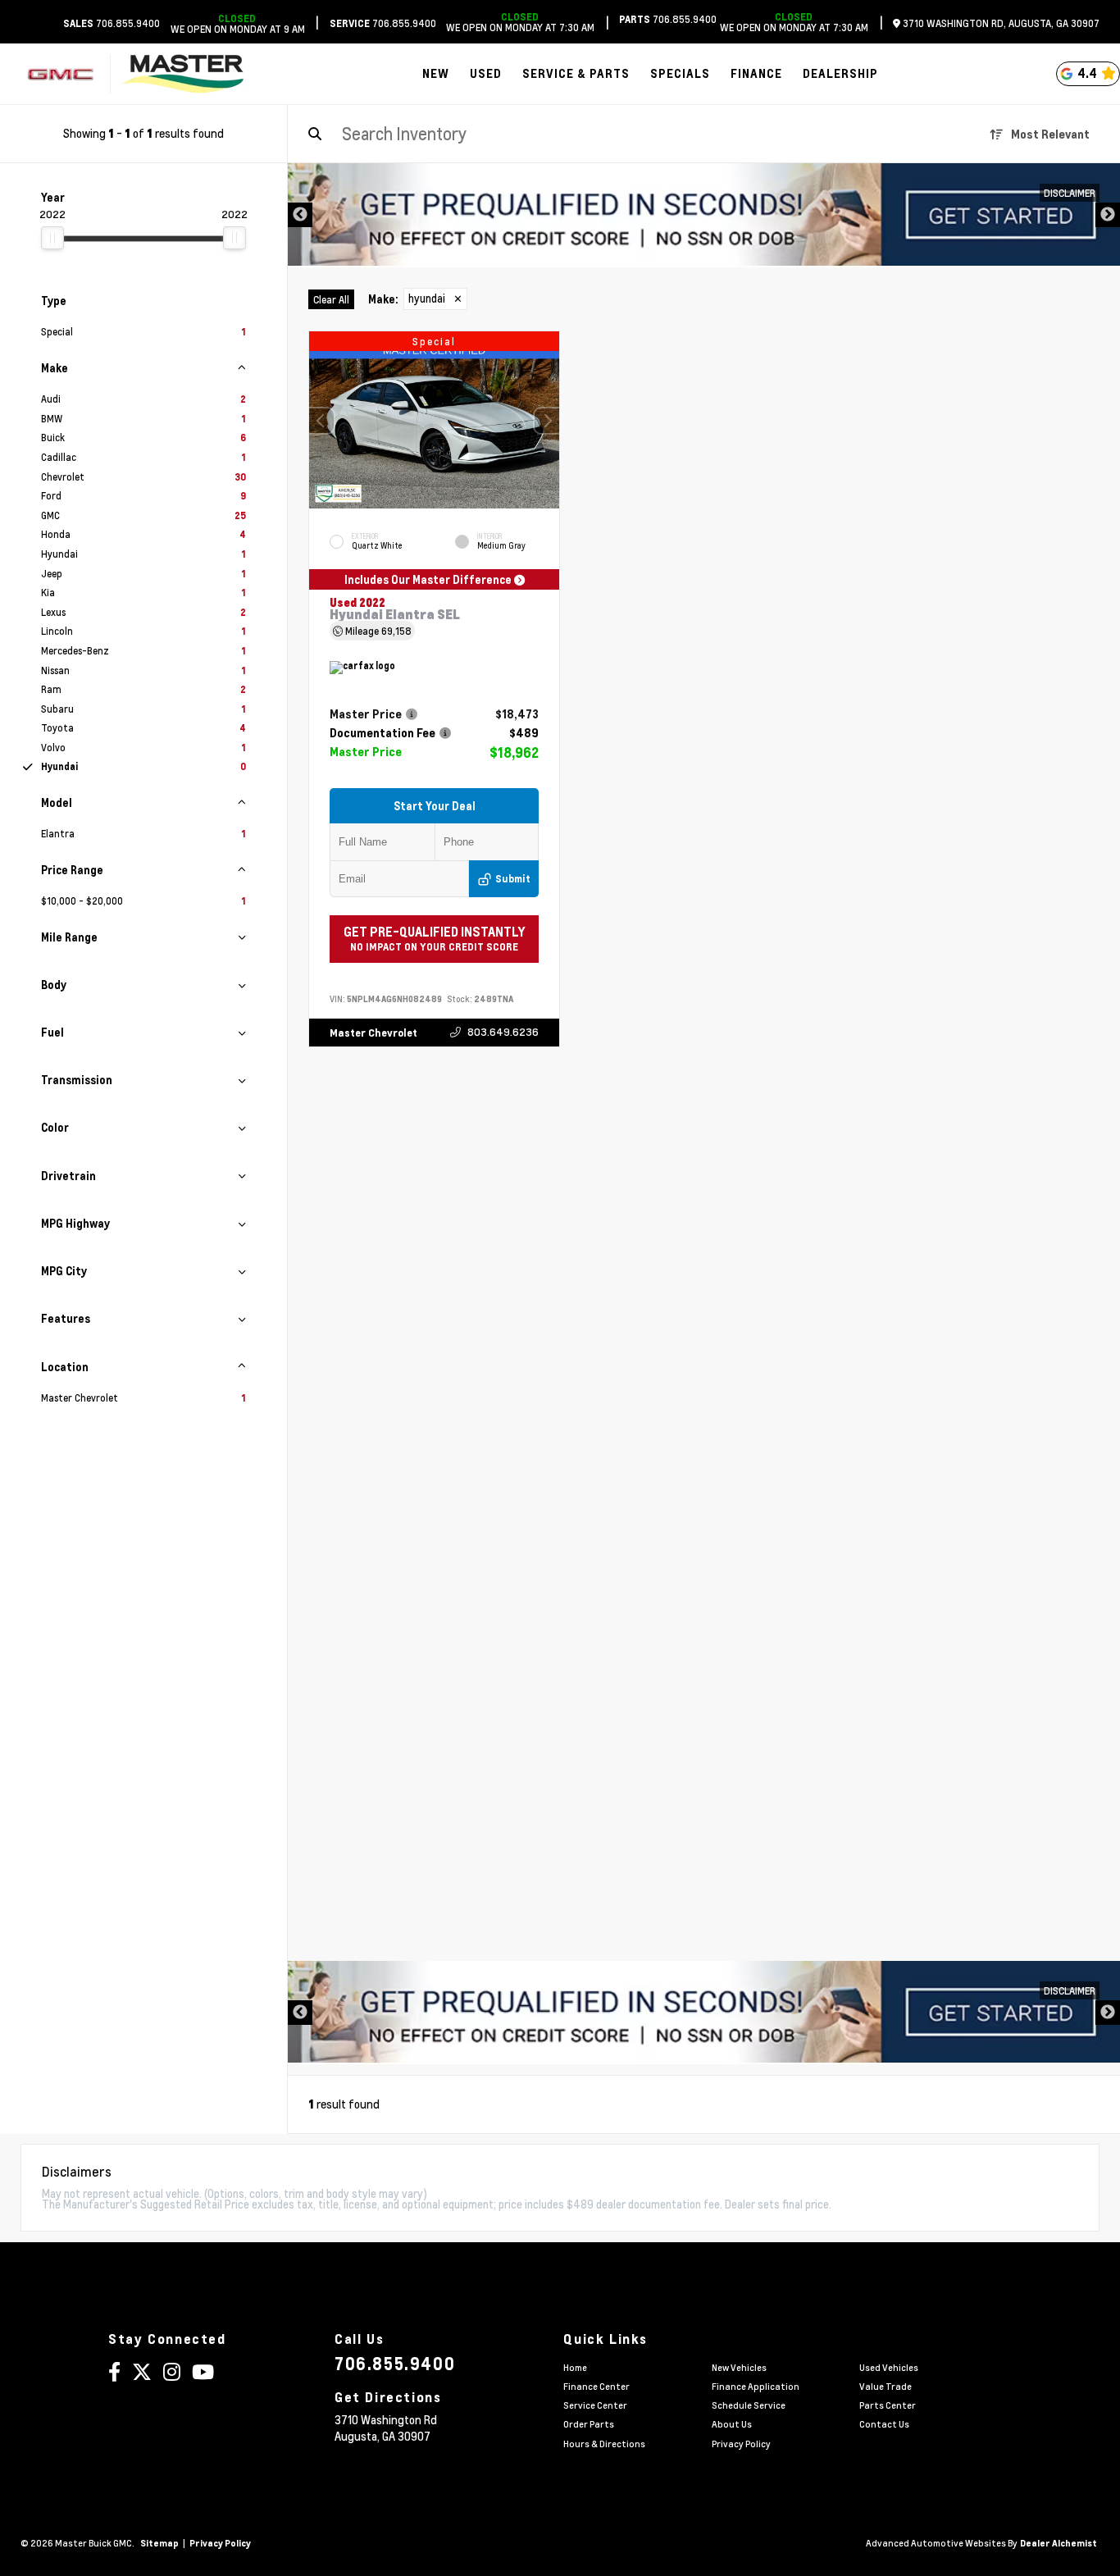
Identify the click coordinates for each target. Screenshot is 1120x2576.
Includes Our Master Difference (429, 579)
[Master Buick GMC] (183, 74)
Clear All (331, 299)
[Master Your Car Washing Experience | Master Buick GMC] (704, 215)
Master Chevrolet (373, 1033)
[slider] (52, 238)
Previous (300, 215)
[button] (547, 421)
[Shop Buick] (60, 74)
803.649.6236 (503, 1032)
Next (1108, 215)
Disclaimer (1070, 193)
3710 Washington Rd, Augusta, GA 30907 (1000, 23)
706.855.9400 (112, 23)
